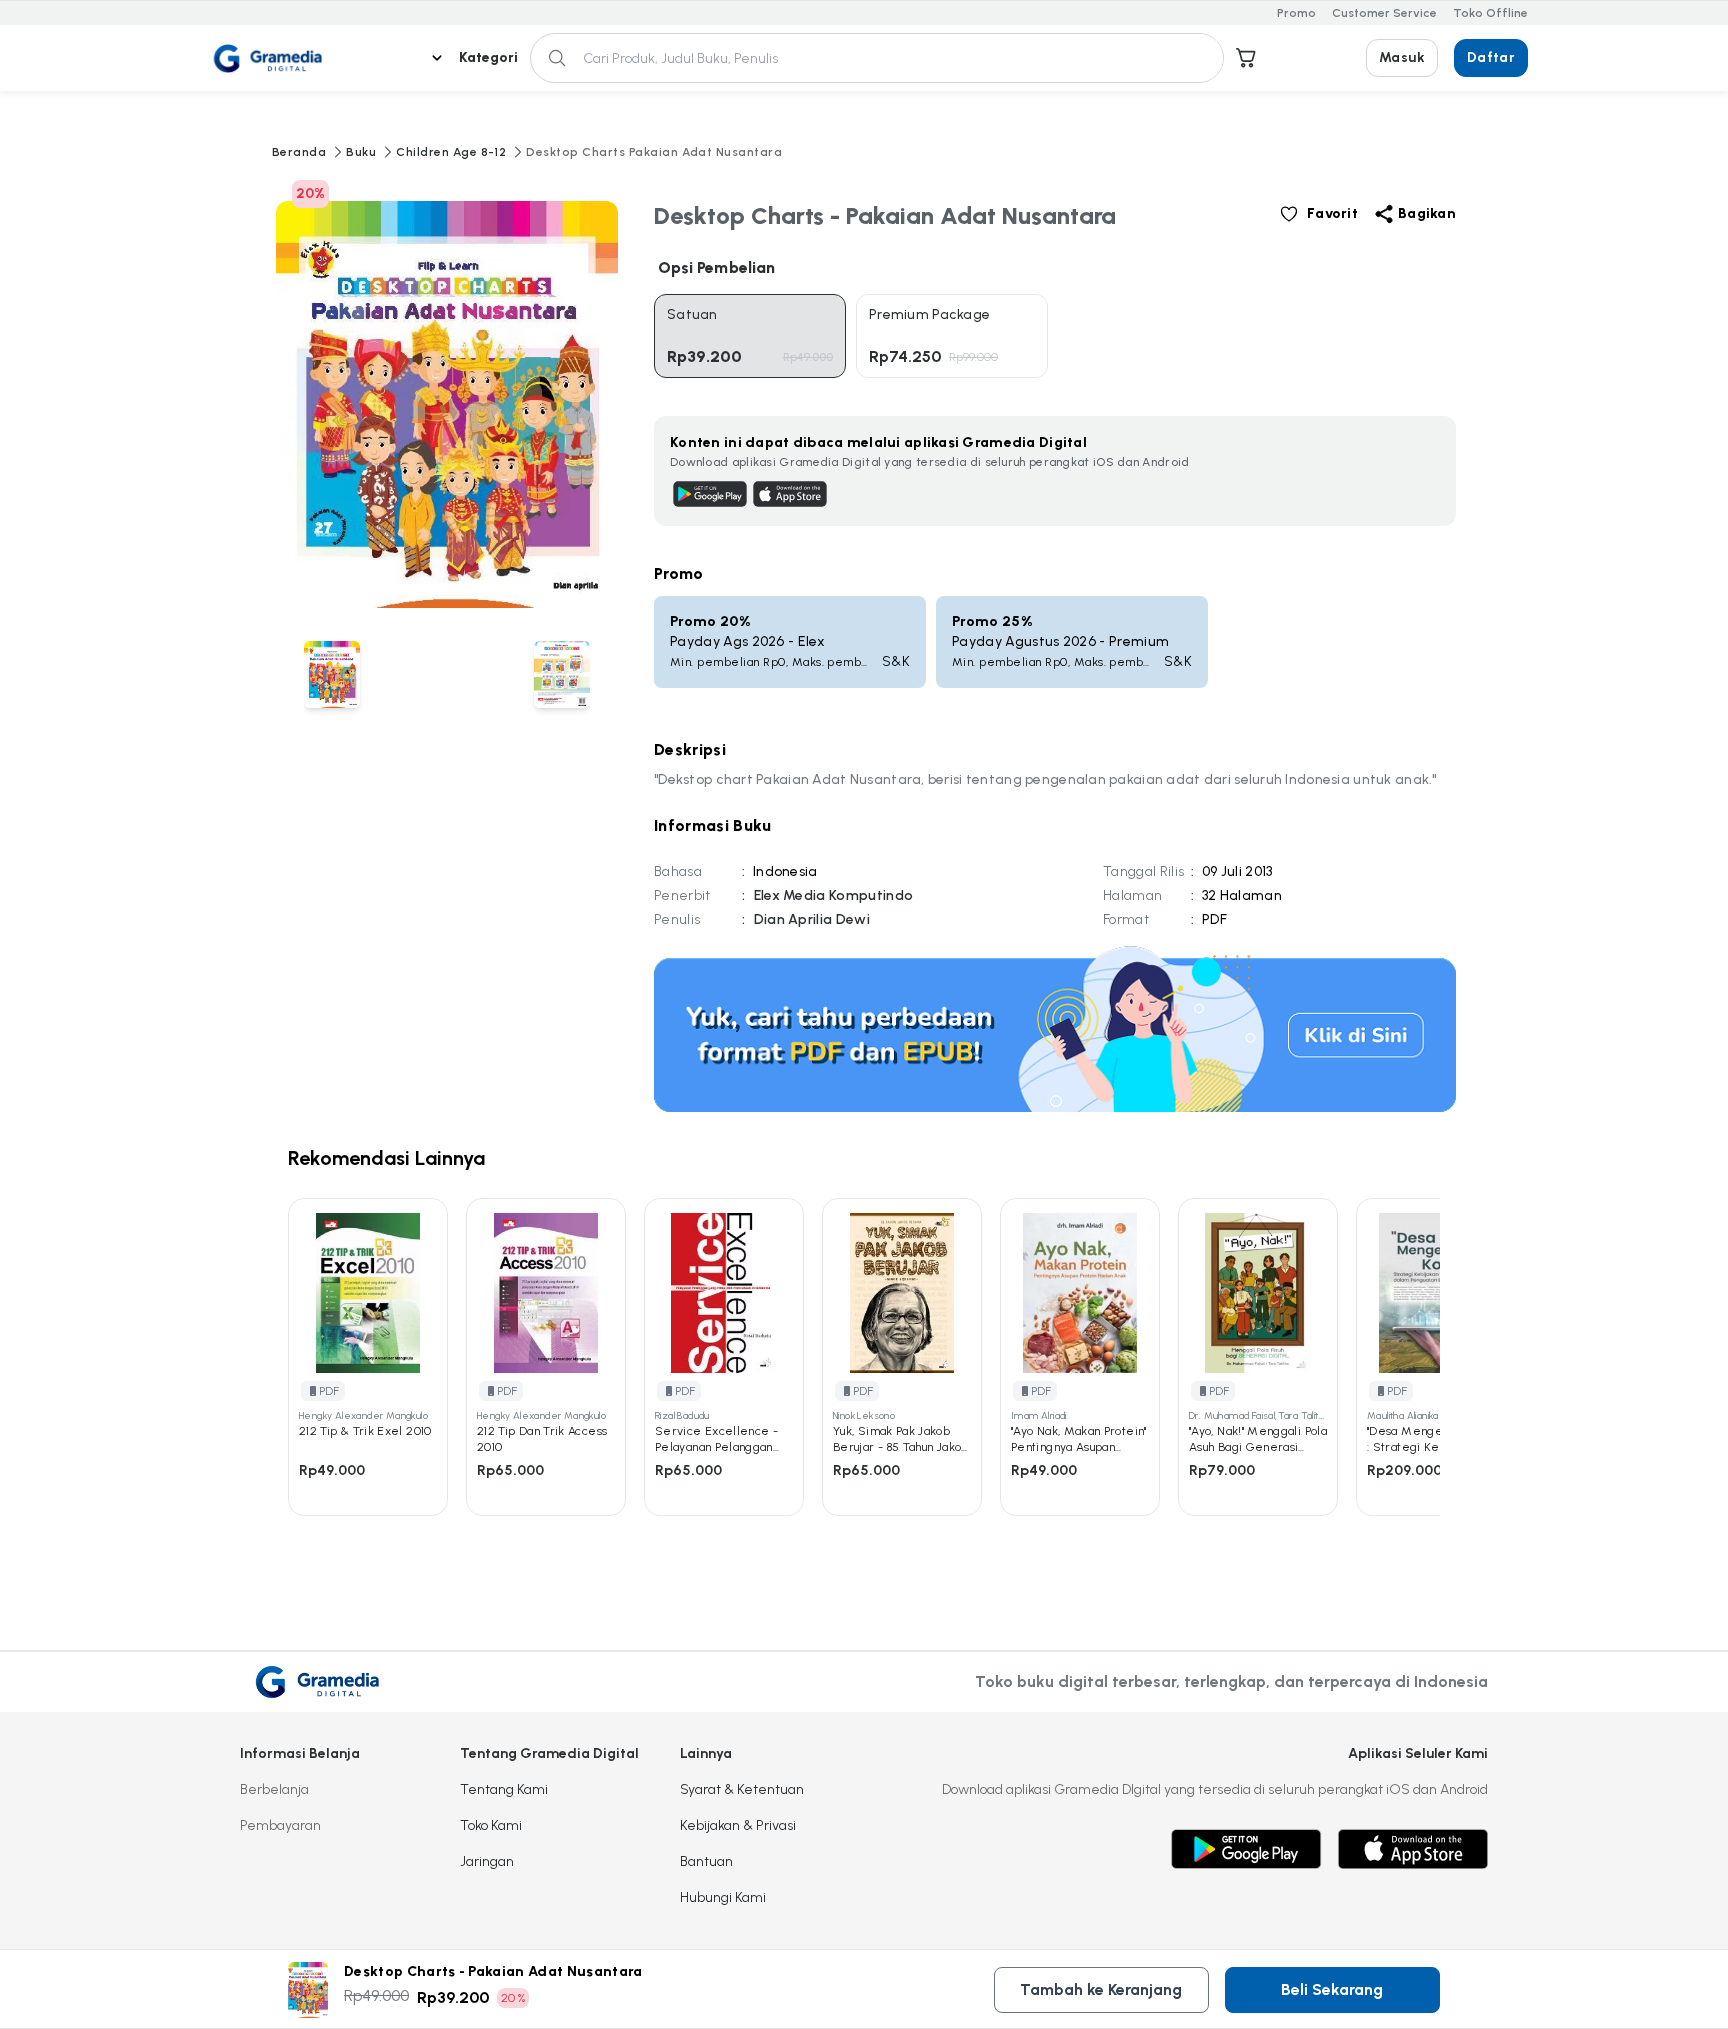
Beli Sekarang (1332, 1989)
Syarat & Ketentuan (742, 1789)
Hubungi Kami (723, 1897)
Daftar (1491, 57)
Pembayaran (280, 1825)
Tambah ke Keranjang (1101, 1989)
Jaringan (487, 1861)
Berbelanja (274, 1789)
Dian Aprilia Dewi (812, 919)
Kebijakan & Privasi (738, 1825)
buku (361, 152)
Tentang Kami (504, 1789)
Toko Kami (491, 1825)
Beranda (299, 152)
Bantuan (706, 1861)
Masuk (1402, 57)
